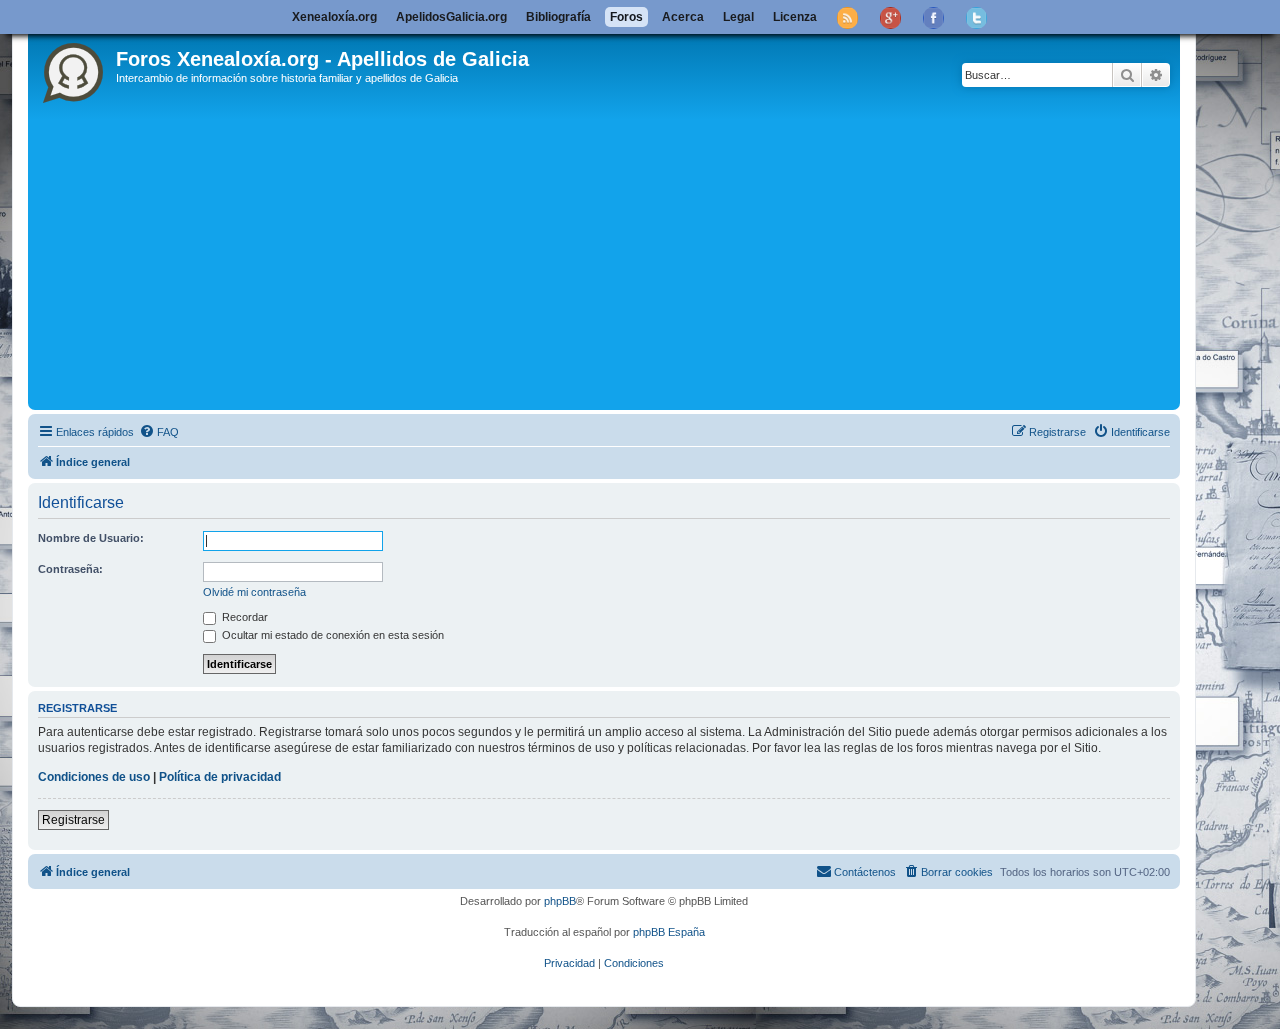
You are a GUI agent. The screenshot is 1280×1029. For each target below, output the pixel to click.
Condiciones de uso (94, 777)
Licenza (795, 17)
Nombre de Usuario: (91, 538)
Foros (626, 17)
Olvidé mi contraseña (254, 592)
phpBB (560, 901)
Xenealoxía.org (334, 17)
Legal (738, 17)
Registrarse (73, 820)
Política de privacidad (220, 777)
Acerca (683, 17)
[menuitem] (159, 432)
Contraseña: (70, 569)
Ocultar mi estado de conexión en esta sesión (331, 635)
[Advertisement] (633, 255)
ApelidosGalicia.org (451, 17)
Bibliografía (558, 17)
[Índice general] (74, 69)
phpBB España (669, 932)
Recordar (243, 617)
